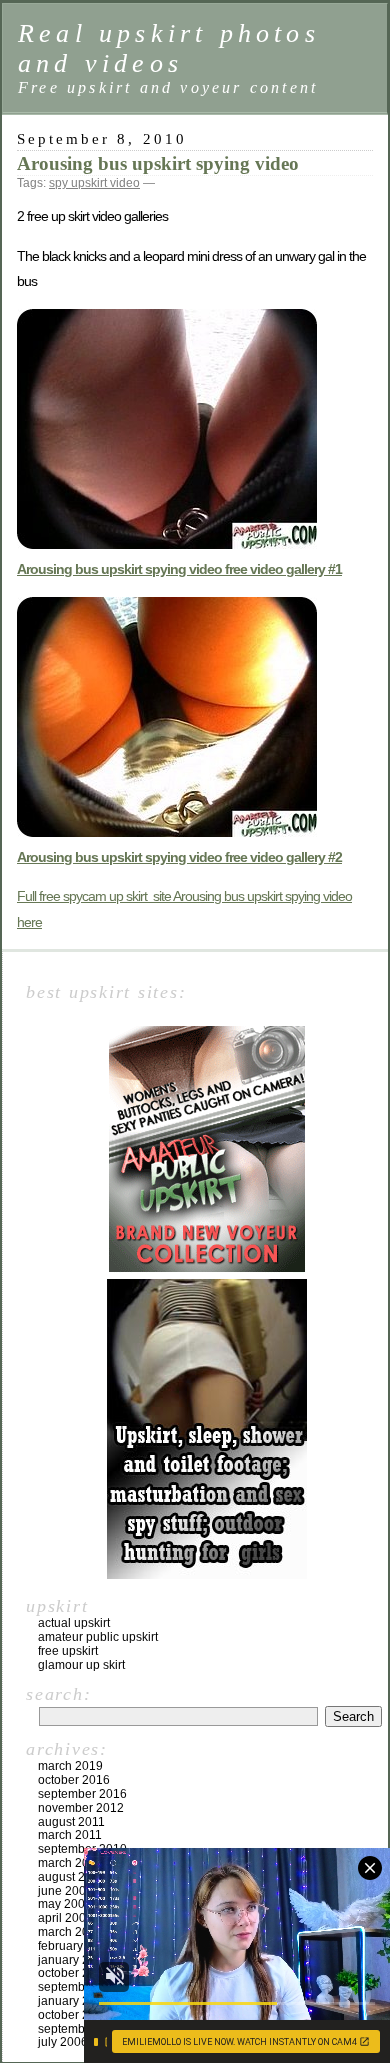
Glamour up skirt (81, 1665)
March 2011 (70, 1835)
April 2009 (65, 1918)
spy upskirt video (94, 183)
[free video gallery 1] (167, 544)
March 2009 (70, 1932)
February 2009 (76, 1946)
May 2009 (65, 1904)
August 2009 (72, 1877)
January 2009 (74, 1960)
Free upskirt (68, 1651)
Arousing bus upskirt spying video (158, 163)
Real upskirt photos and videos (169, 48)
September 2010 (82, 1849)
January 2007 (74, 2001)
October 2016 (74, 1780)
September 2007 (82, 1987)
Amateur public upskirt (98, 1637)
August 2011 (71, 1822)
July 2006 (63, 2042)
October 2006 (74, 2015)
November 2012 (81, 1808)
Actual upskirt (74, 1623)
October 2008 (74, 1973)
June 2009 (65, 1891)
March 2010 (70, 1863)
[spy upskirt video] (167, 832)
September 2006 (82, 2029)
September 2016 (82, 1794)
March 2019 (70, 1766)
